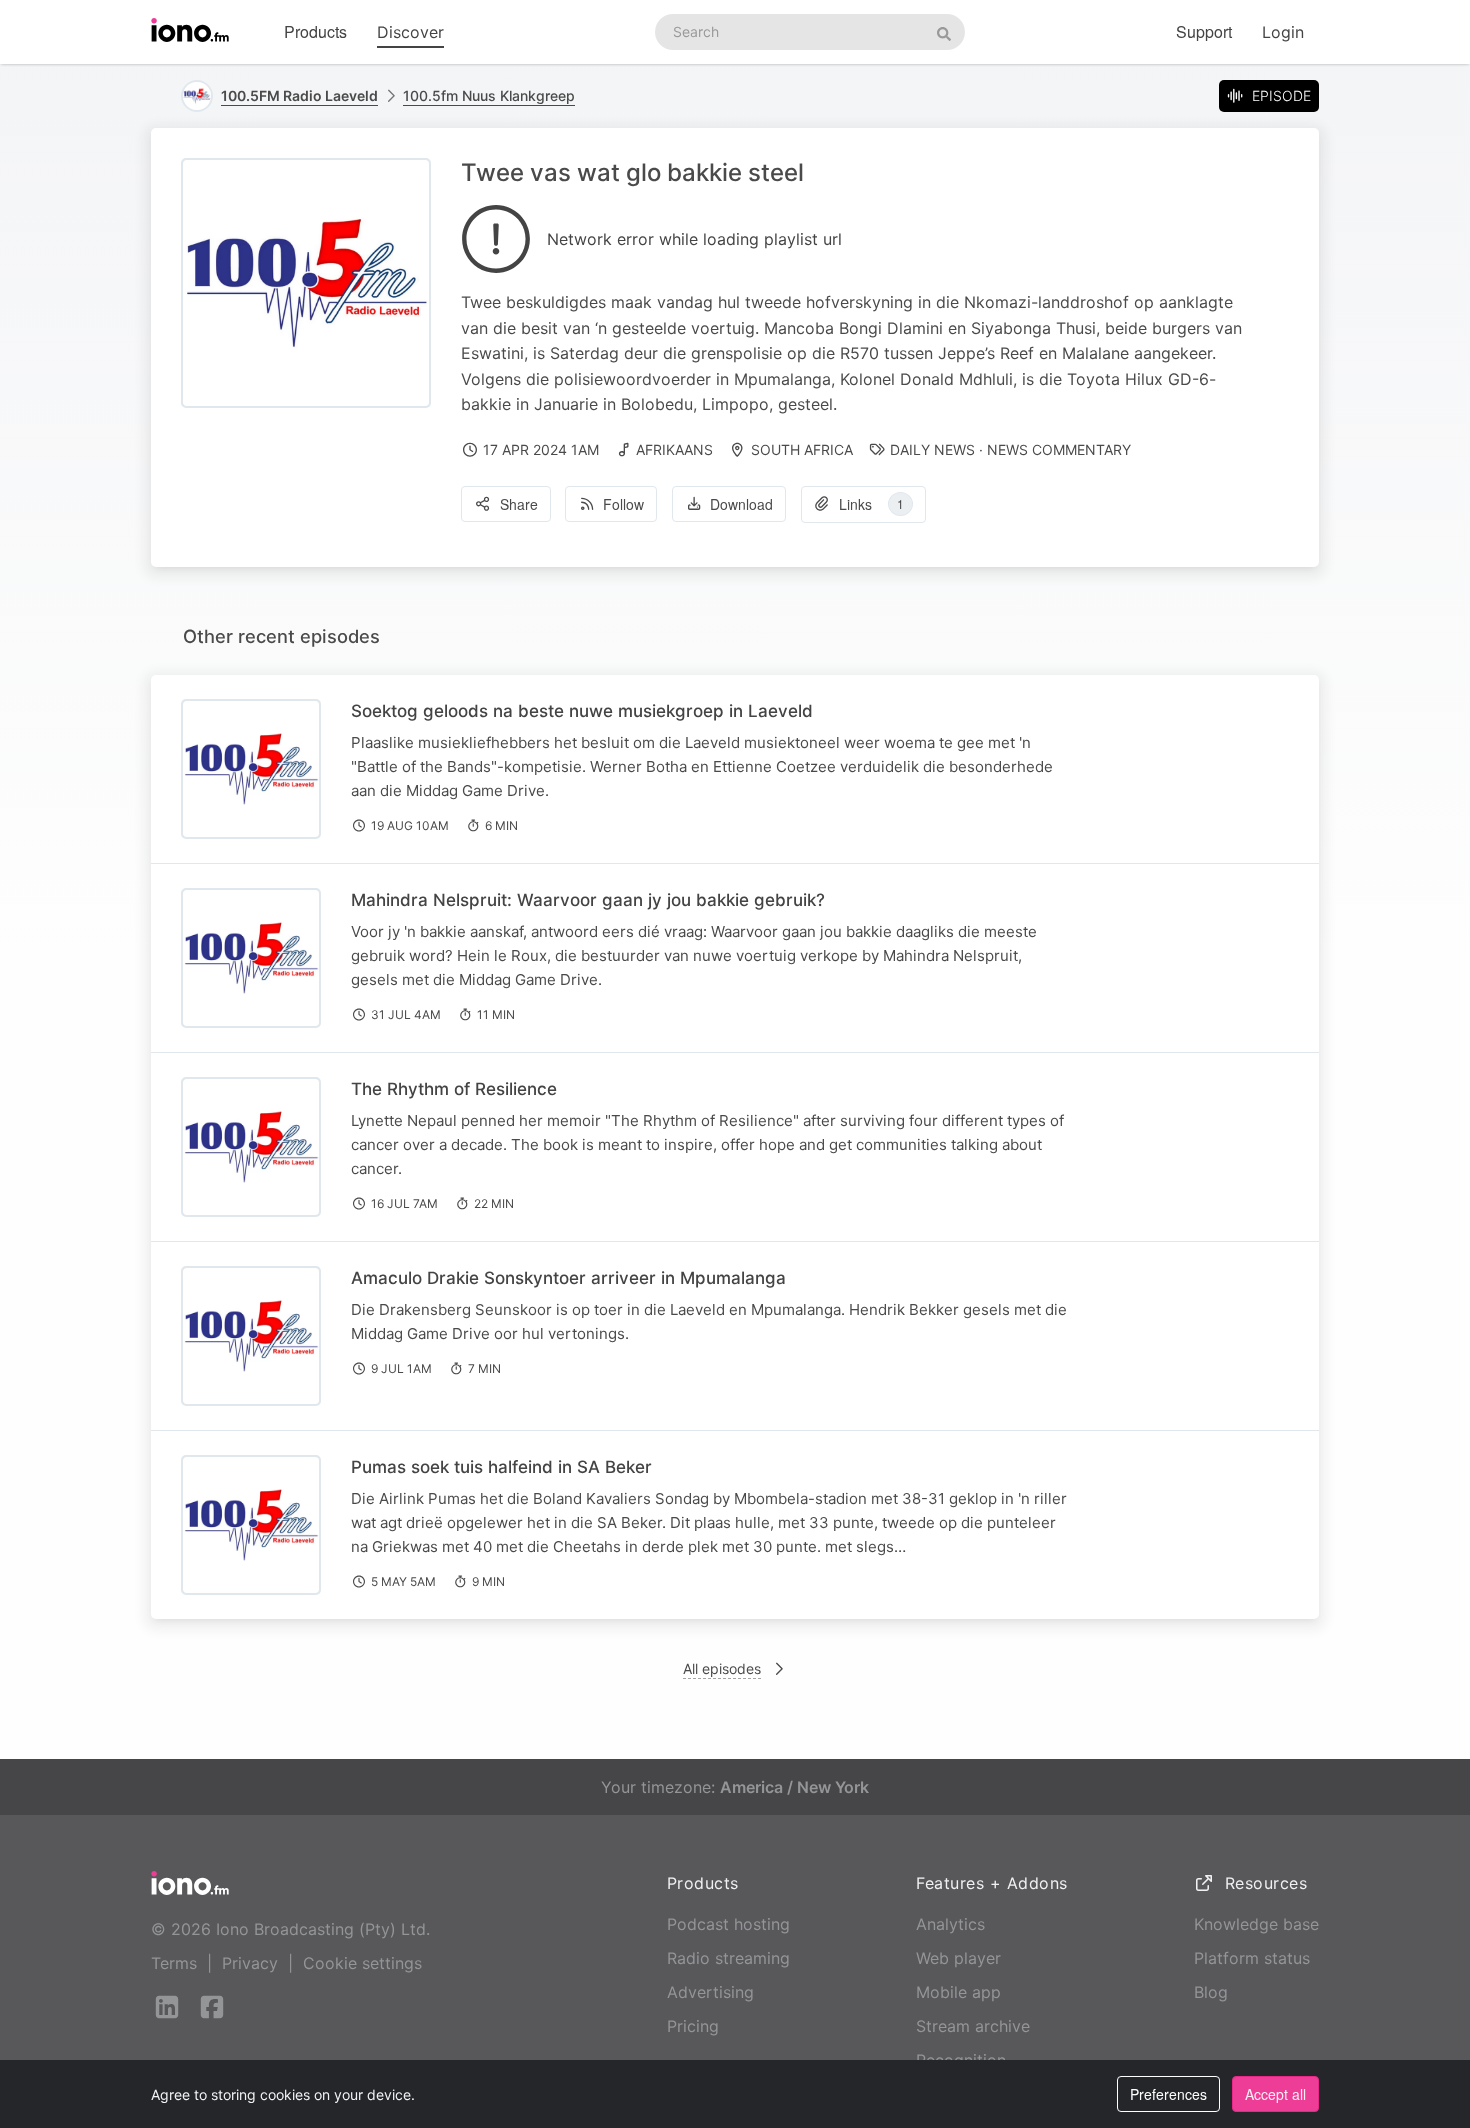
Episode (1281, 95)
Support (1204, 31)
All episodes (722, 1668)
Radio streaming (728, 1958)
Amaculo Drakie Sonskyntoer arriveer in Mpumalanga (568, 1278)
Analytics (950, 1924)
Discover (410, 32)
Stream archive (973, 2026)
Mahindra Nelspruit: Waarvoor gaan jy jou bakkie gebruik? (588, 900)
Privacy (250, 1963)
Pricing (693, 2026)
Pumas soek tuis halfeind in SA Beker (501, 1467)
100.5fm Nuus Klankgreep (489, 95)
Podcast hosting (728, 1924)
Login (1283, 32)
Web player (958, 1958)
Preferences (1168, 2094)
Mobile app (958, 1992)
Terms (174, 1963)
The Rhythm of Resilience (454, 1089)
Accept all (1275, 2094)
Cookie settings (362, 1963)
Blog (1211, 1992)
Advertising (710, 1992)
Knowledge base (1256, 1924)
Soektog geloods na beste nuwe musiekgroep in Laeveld (582, 711)
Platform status (1252, 1958)
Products (315, 31)
